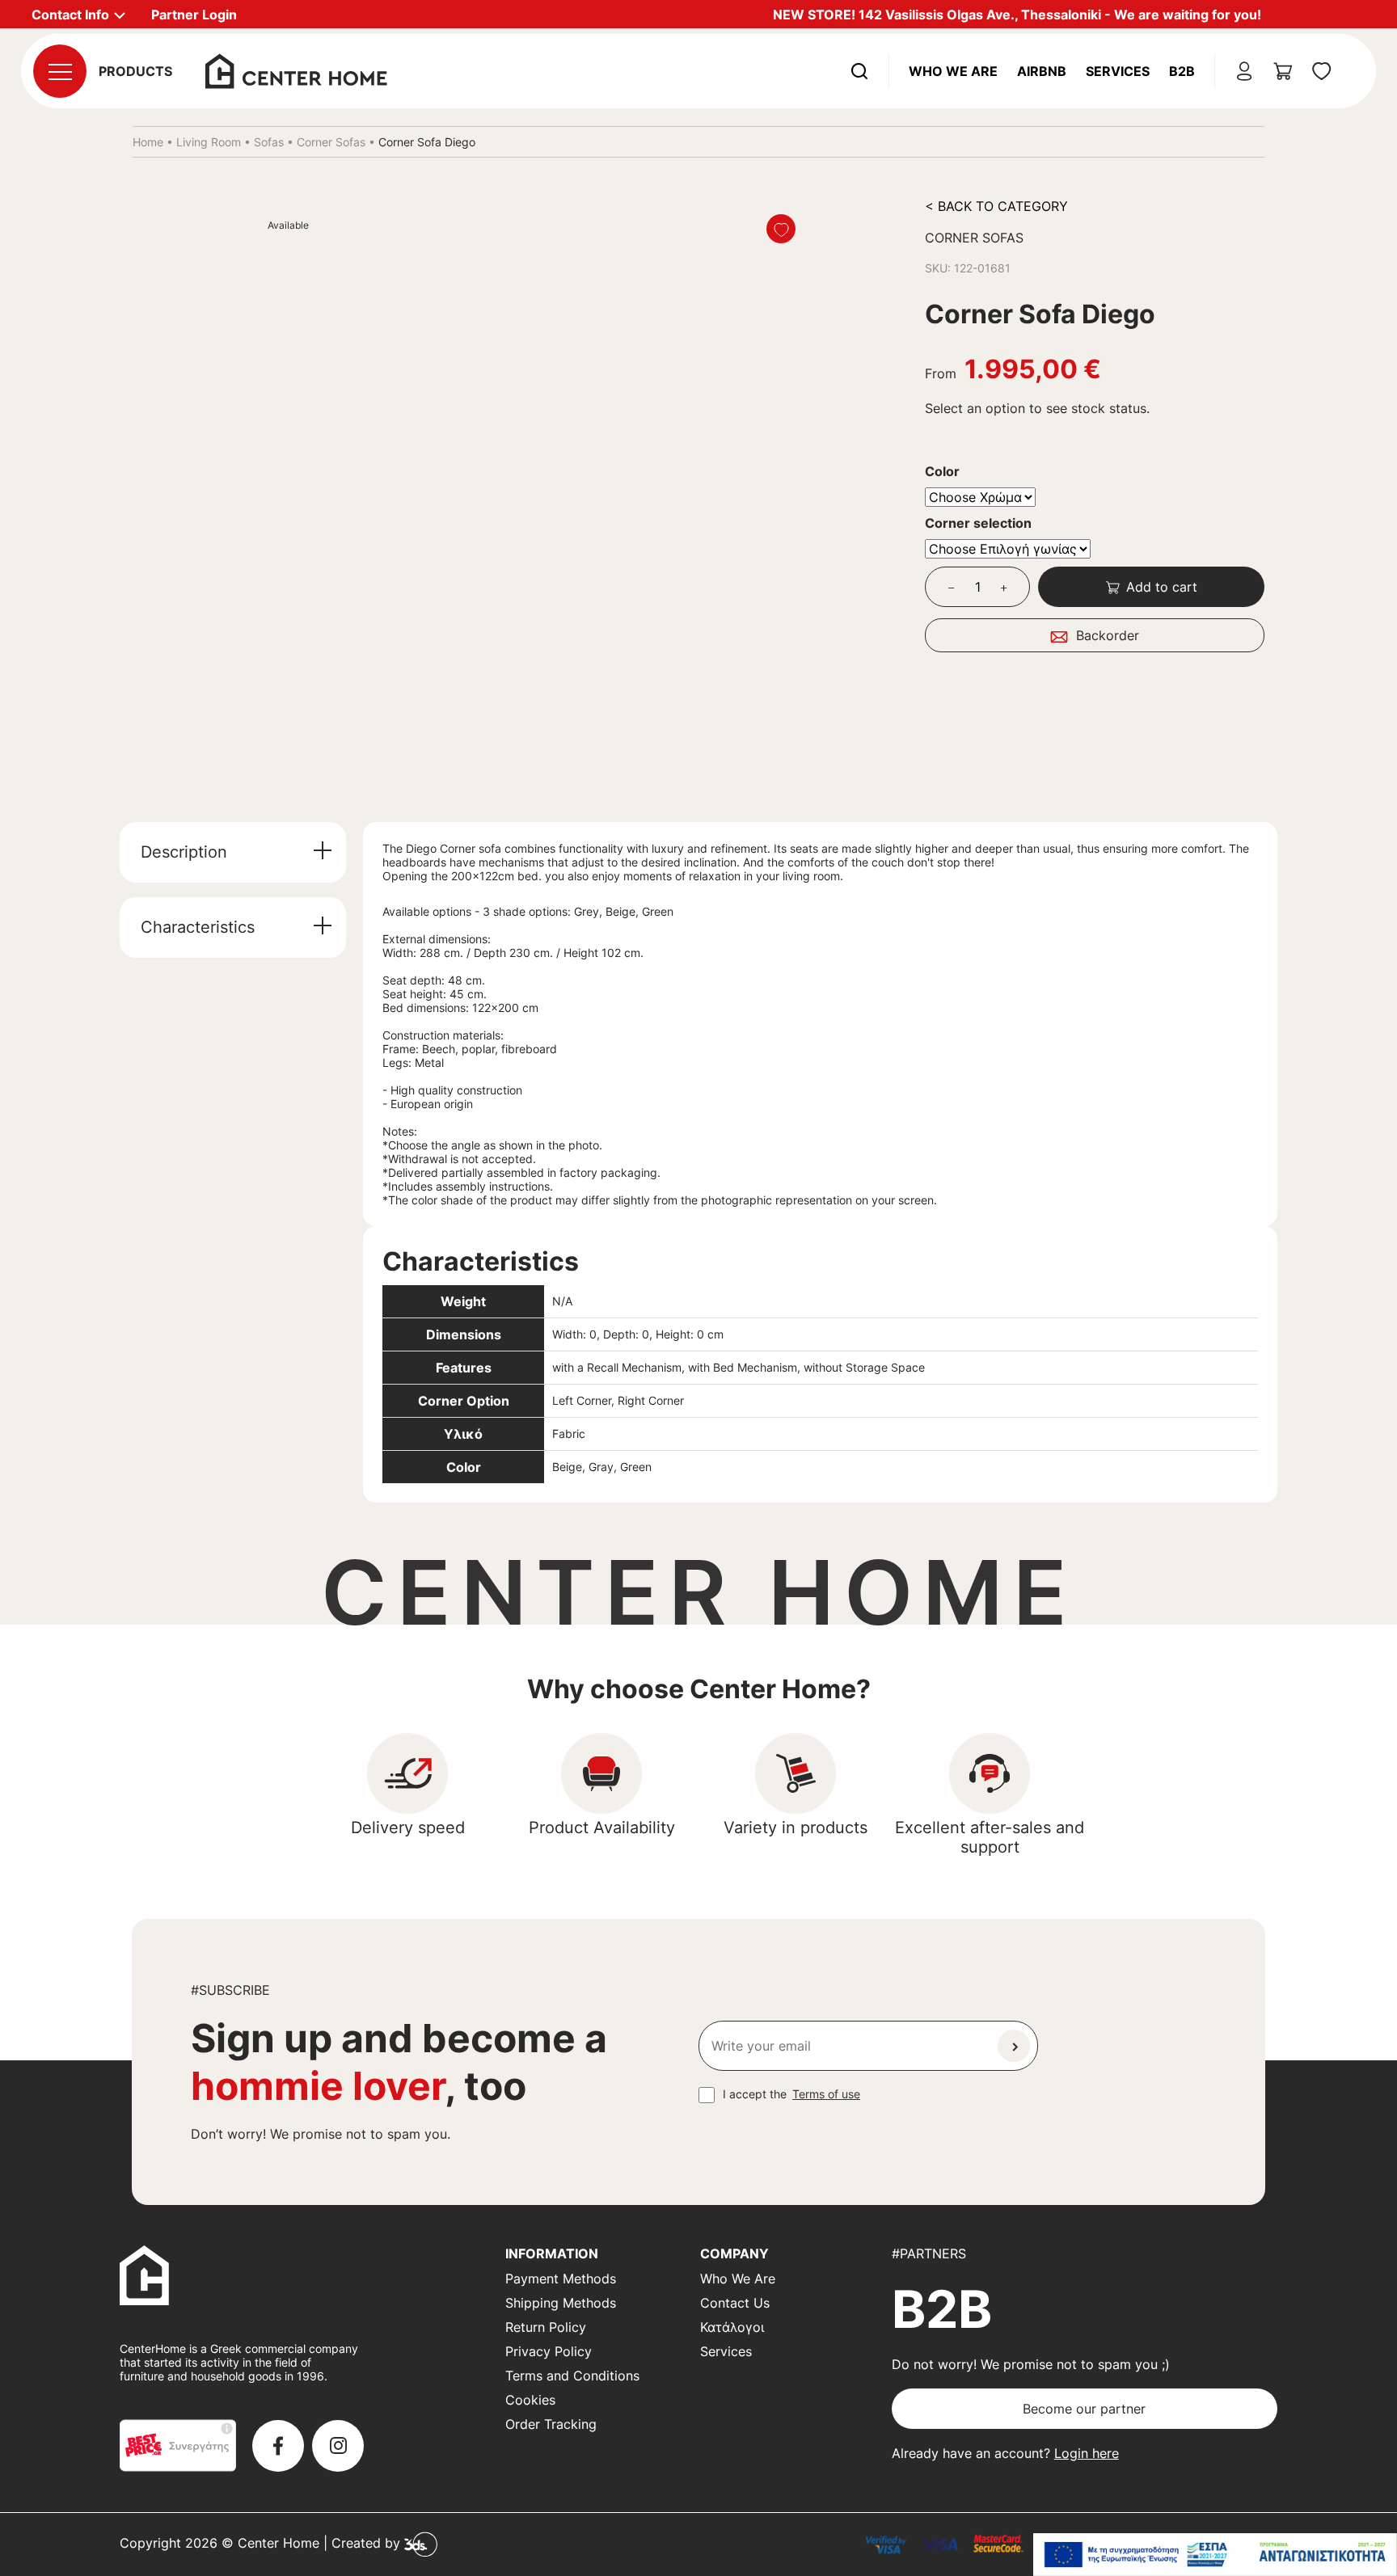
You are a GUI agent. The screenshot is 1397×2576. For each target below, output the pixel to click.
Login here (1087, 2453)
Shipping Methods (561, 2303)
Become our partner (1084, 2409)
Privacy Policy (549, 2351)
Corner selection (978, 523)
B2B (1182, 71)
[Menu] (60, 71)
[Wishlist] (781, 229)
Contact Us (735, 2303)
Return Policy (546, 2327)
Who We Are (953, 71)
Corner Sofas (331, 142)
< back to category (996, 206)
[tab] (233, 852)
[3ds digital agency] (421, 2544)
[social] (278, 2446)
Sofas (269, 142)
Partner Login (194, 15)
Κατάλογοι (732, 2327)
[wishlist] (1322, 71)
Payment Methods (561, 2279)
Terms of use (826, 2094)
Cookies (530, 2400)
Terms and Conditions (572, 2376)
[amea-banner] (1215, 2555)
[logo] (296, 70)
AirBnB (1042, 71)
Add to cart (1162, 587)
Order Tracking (551, 2424)
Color (942, 471)
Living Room (209, 142)
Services (1118, 71)
